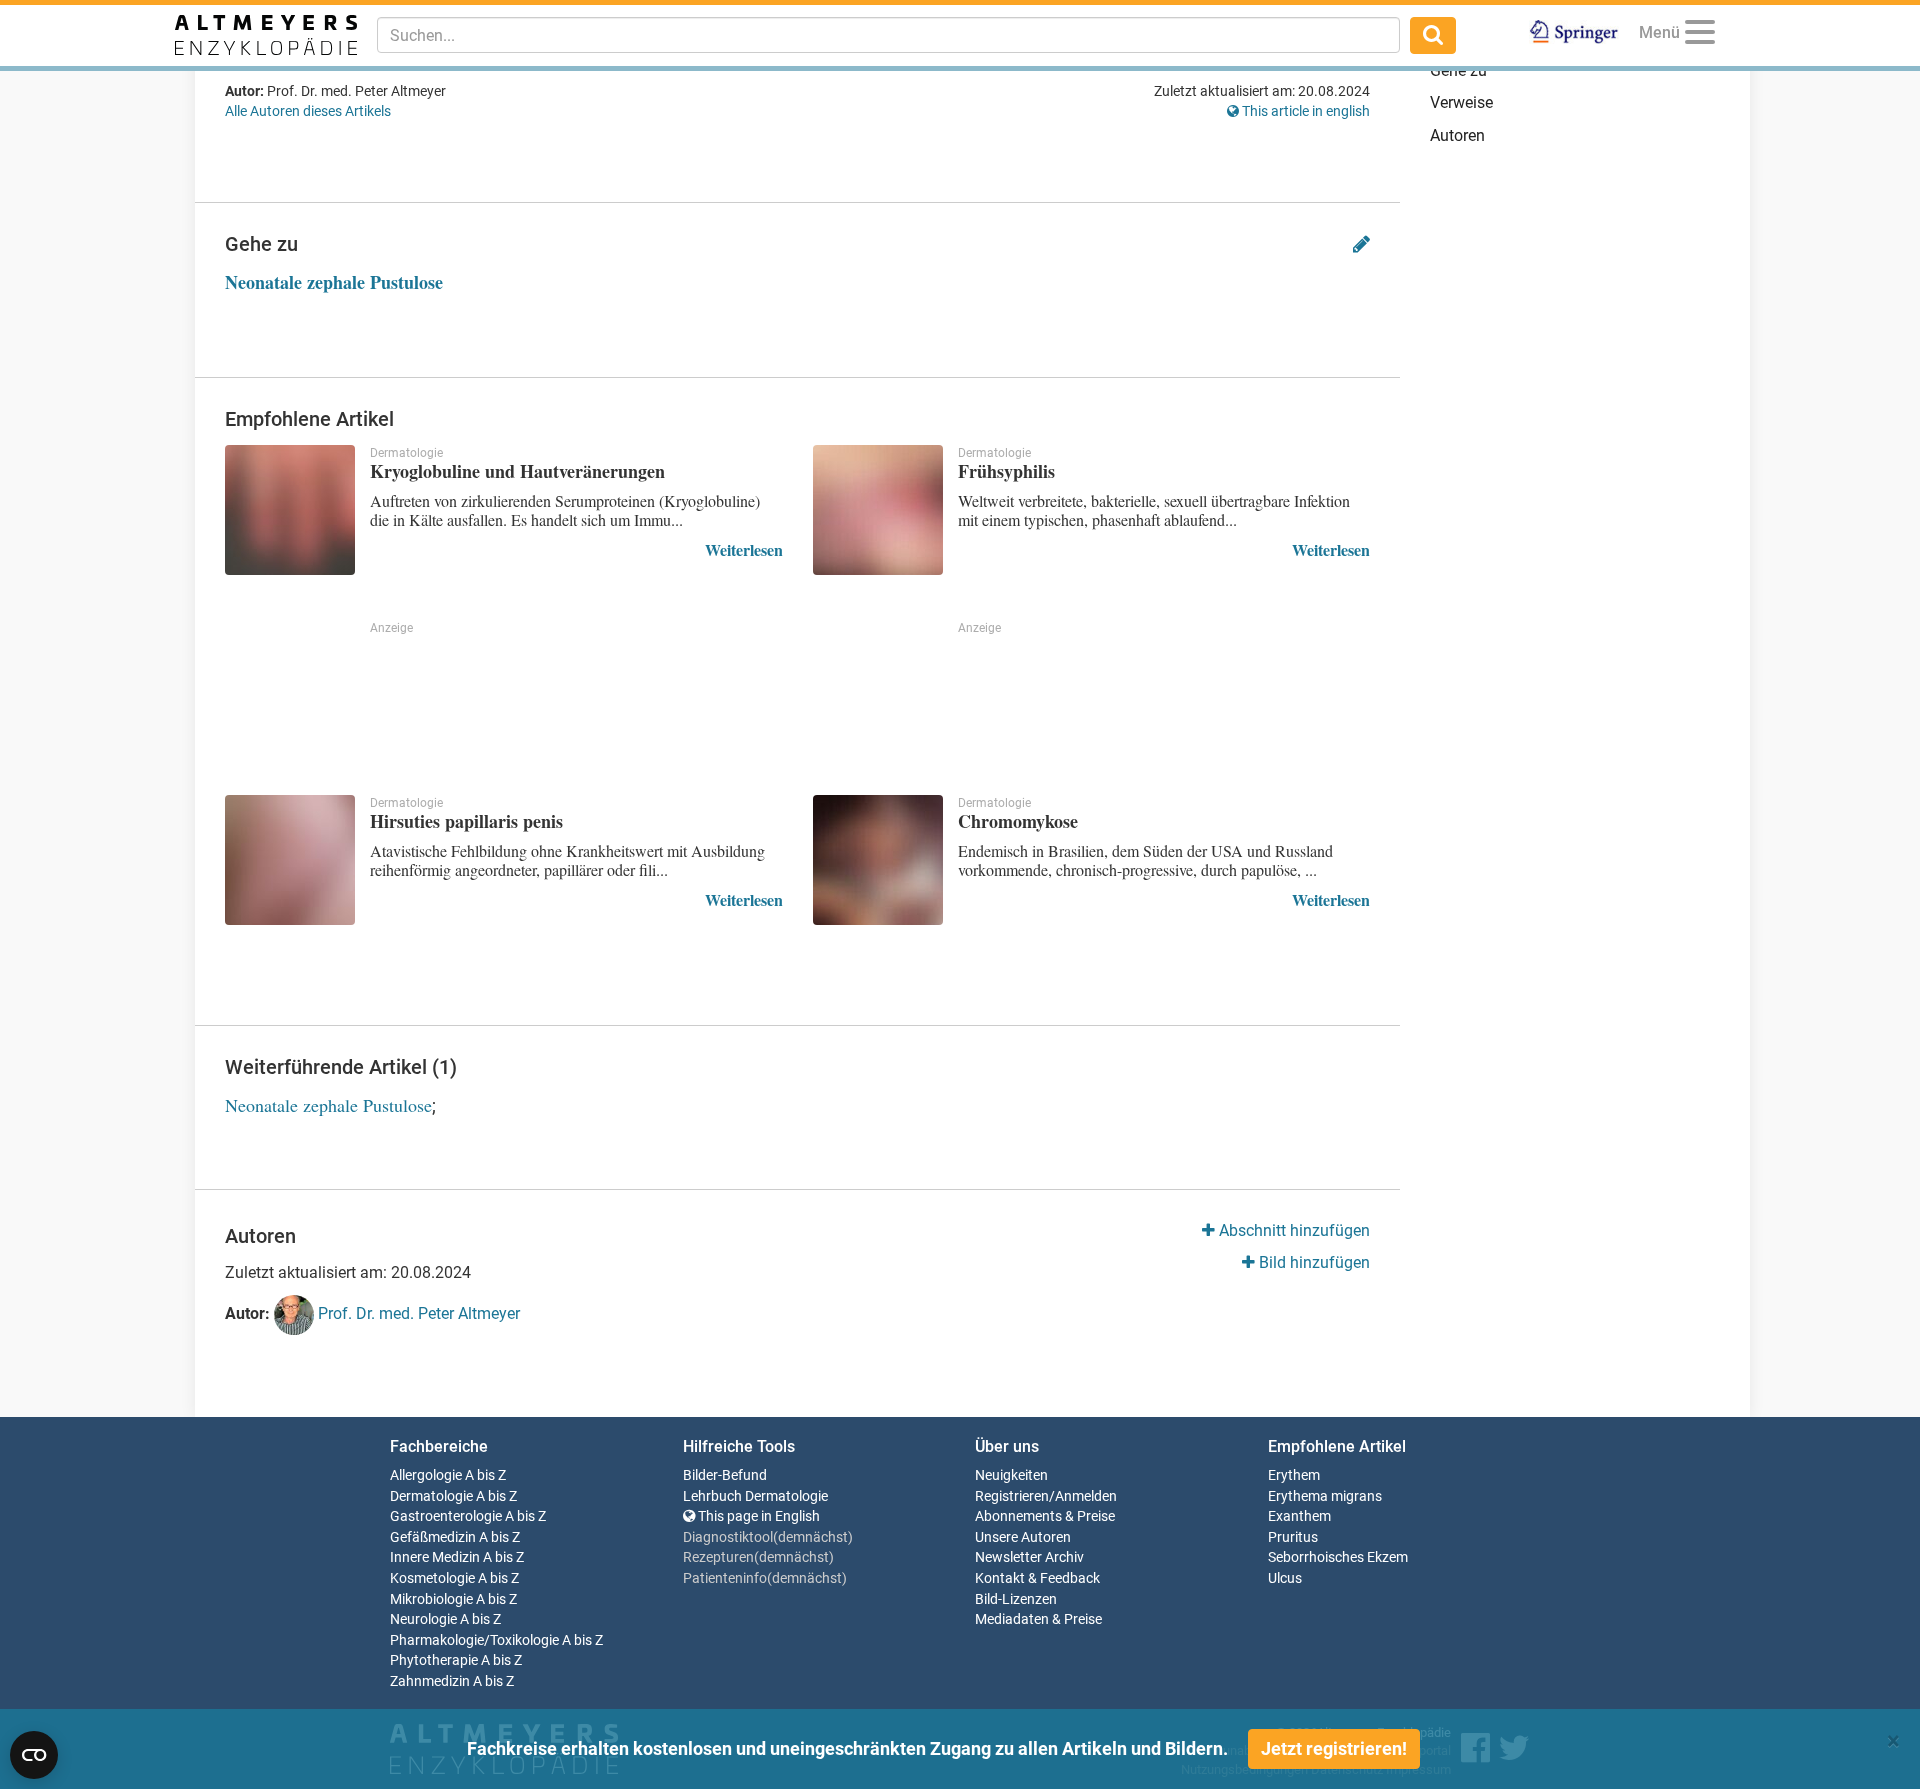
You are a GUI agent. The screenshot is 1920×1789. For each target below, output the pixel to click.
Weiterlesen (744, 549)
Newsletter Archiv (1029, 1557)
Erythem (1294, 1475)
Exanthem (1299, 1516)
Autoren (1457, 135)
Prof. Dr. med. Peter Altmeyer (417, 1314)
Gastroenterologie (446, 1516)
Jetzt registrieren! (1334, 1748)
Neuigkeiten (1011, 1475)
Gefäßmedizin (433, 1537)
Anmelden (1086, 1496)
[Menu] (1700, 35)
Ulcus (1285, 1578)
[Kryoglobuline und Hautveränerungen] (290, 510)
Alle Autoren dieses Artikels (308, 111)
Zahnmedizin (430, 1681)
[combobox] (888, 35)
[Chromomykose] (878, 860)
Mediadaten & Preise (1038, 1619)
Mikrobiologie (431, 1599)
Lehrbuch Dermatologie (755, 1496)
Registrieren (1012, 1496)
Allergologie (426, 1475)
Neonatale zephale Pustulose (334, 282)
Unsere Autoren (1023, 1537)
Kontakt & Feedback (1037, 1578)
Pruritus (1293, 1537)
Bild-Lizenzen (1016, 1599)
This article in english (1304, 111)
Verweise (1461, 102)
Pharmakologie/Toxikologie (474, 1640)
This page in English (757, 1516)
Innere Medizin (435, 1557)
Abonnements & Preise (1045, 1516)
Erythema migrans (1325, 1496)
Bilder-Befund (725, 1475)
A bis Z (485, 1475)
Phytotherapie (434, 1660)
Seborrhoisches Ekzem (1338, 1557)
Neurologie (423, 1619)
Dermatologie (431, 1496)
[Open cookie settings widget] (34, 1755)
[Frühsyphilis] (878, 510)
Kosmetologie (432, 1578)
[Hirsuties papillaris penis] (290, 860)
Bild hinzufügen (1312, 1262)
